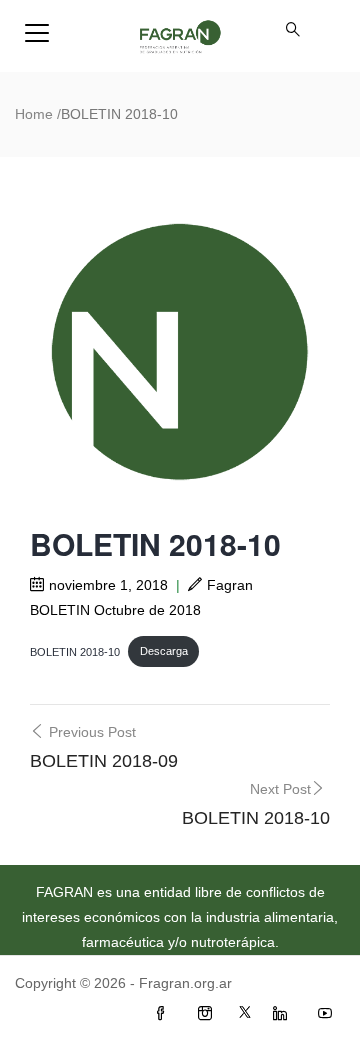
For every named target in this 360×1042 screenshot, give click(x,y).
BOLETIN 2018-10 (75, 651)
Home (34, 114)
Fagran (230, 585)
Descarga (164, 651)
